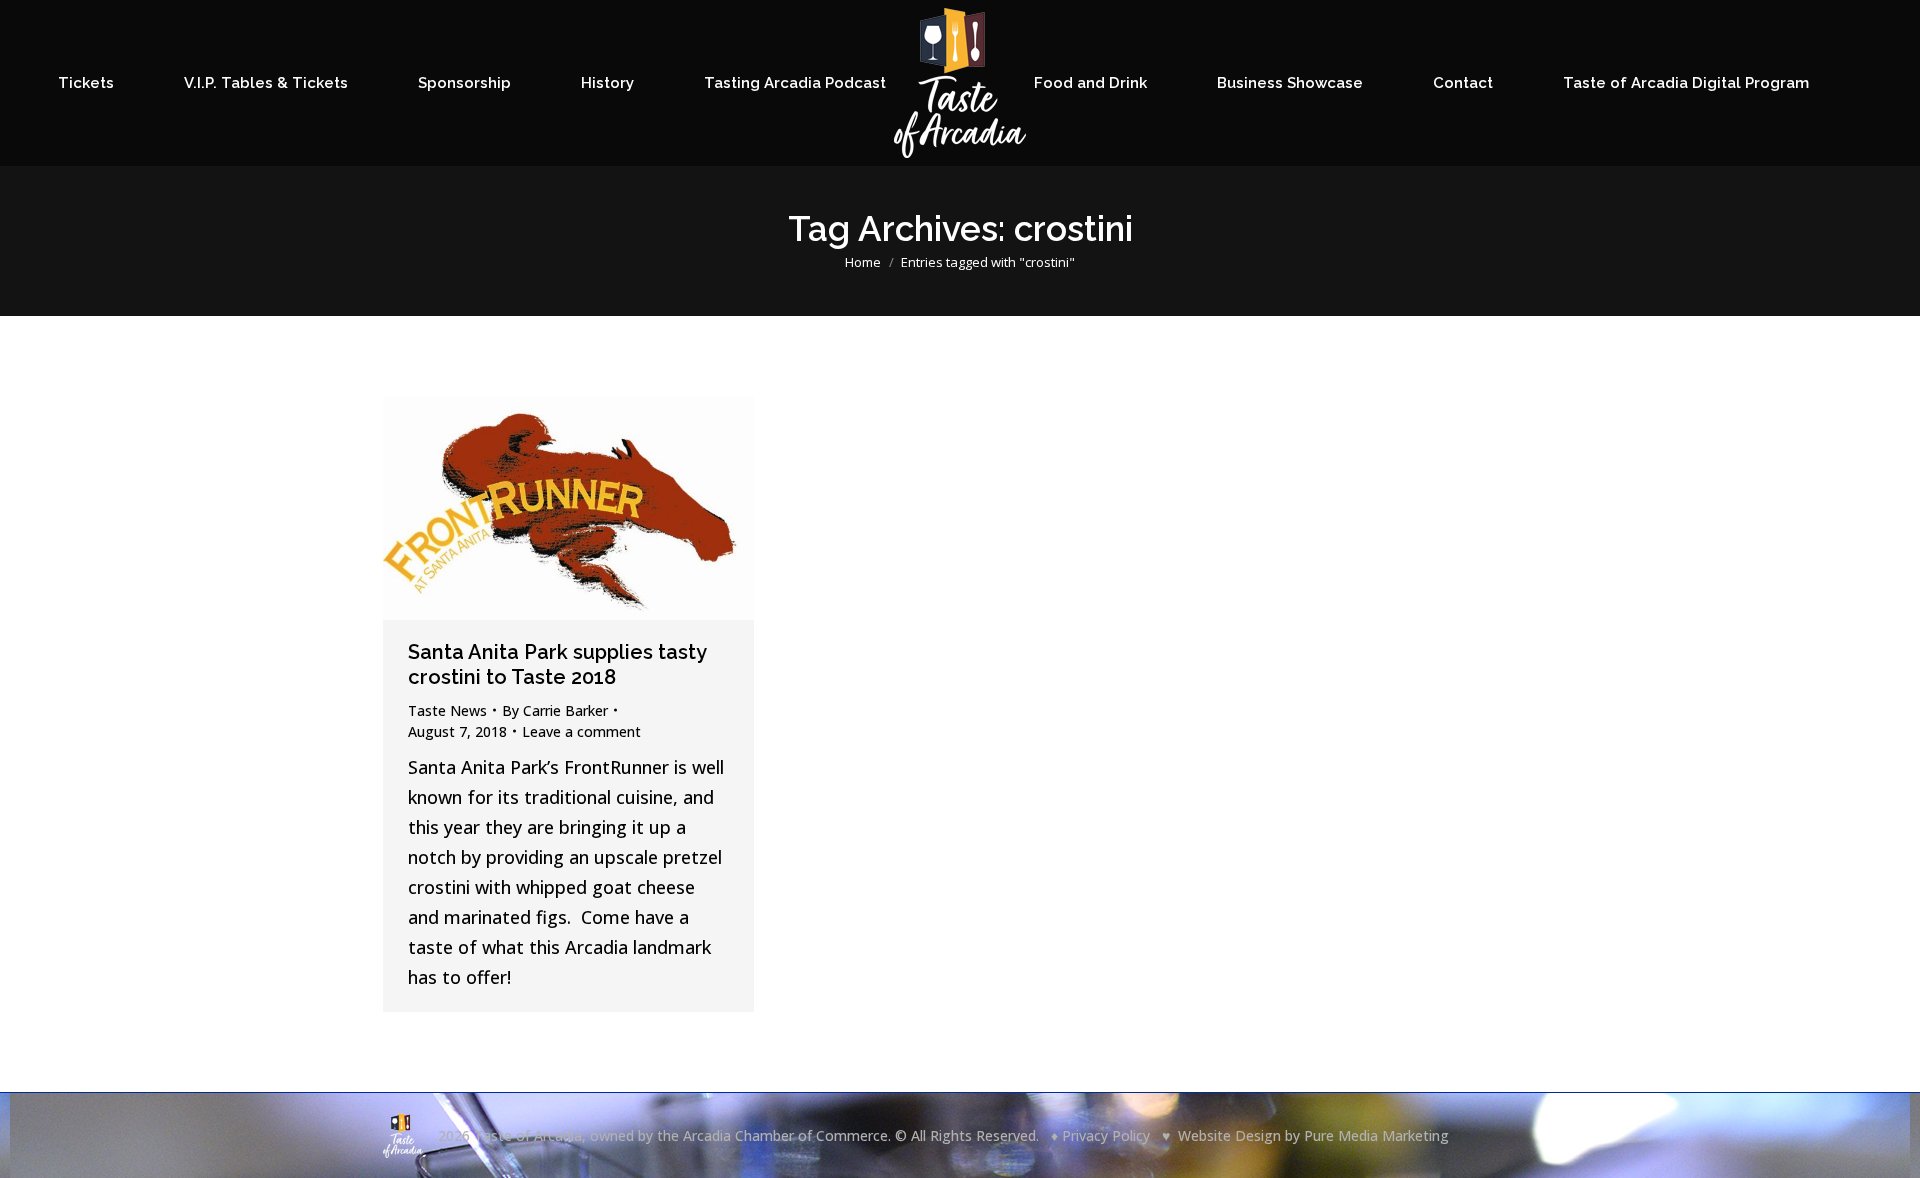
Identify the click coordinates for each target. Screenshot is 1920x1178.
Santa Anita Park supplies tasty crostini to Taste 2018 (557, 664)
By (555, 710)
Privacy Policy (1106, 1135)
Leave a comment (581, 731)
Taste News (447, 710)
